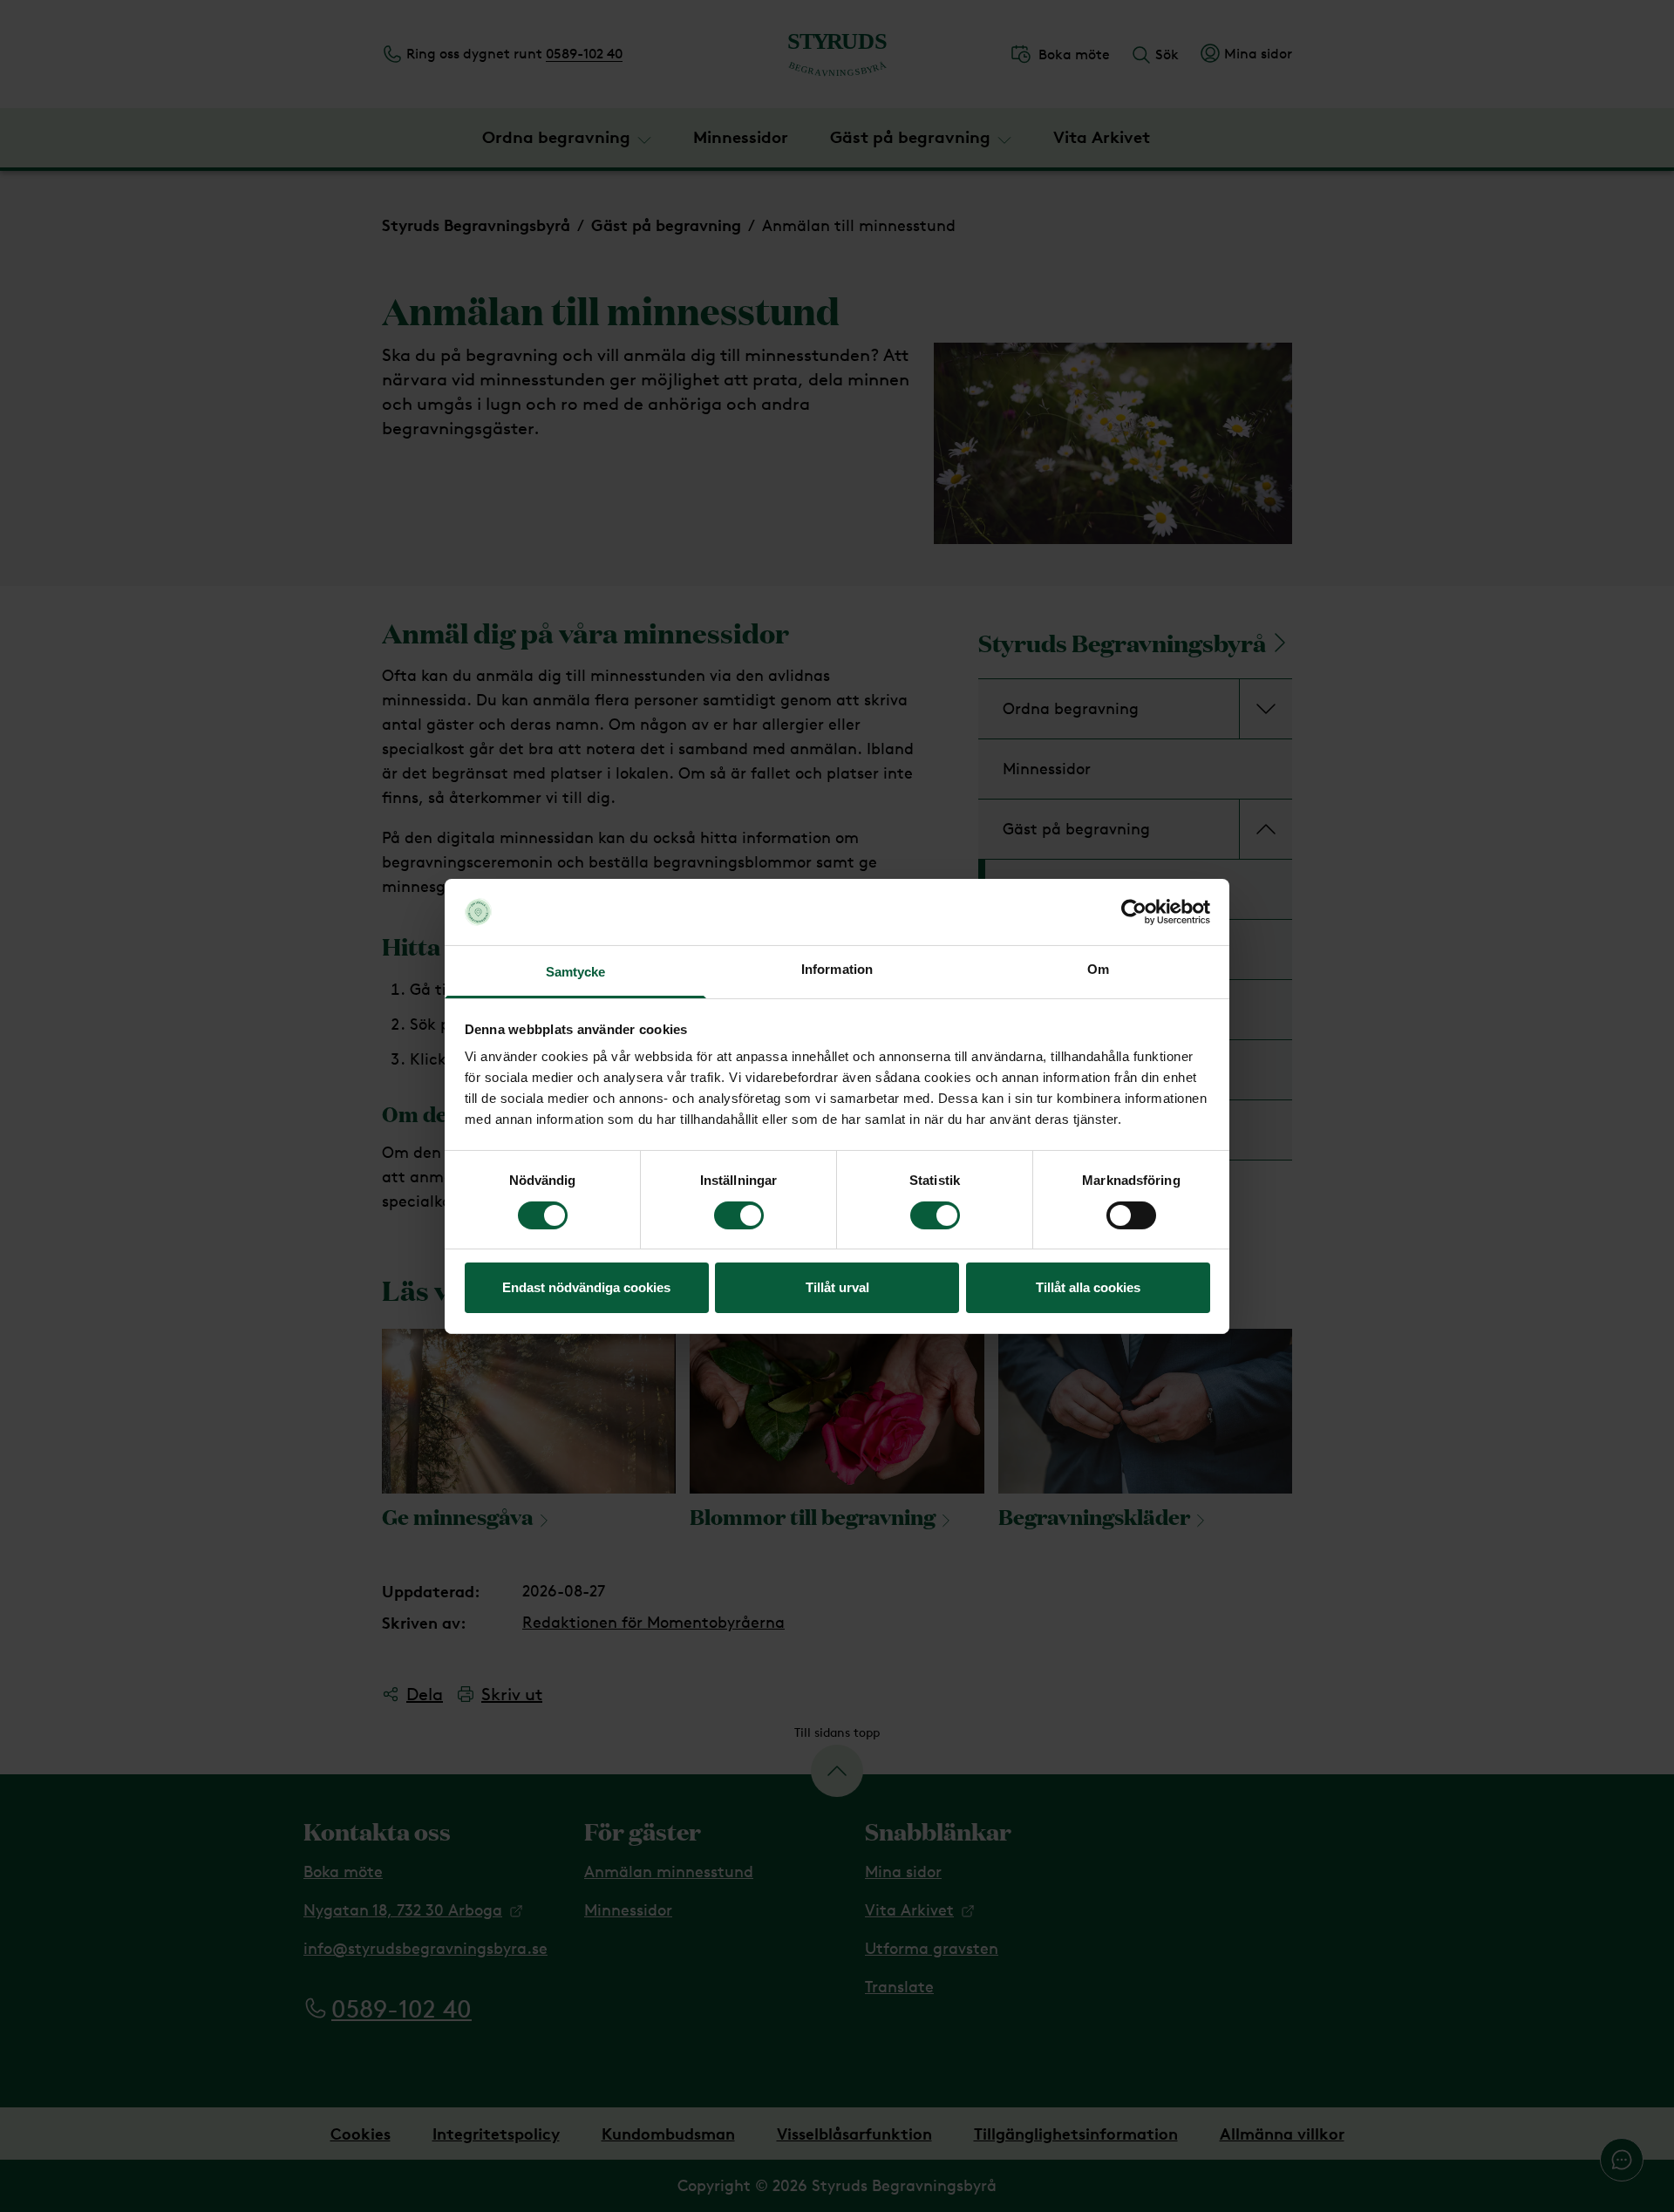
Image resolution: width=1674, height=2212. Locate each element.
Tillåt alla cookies (1088, 1287)
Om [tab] (1098, 969)
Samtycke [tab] (576, 972)
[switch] (739, 1215)
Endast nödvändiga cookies (586, 1287)
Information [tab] (837, 969)
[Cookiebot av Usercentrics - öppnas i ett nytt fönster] (1134, 912)
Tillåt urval (837, 1287)
